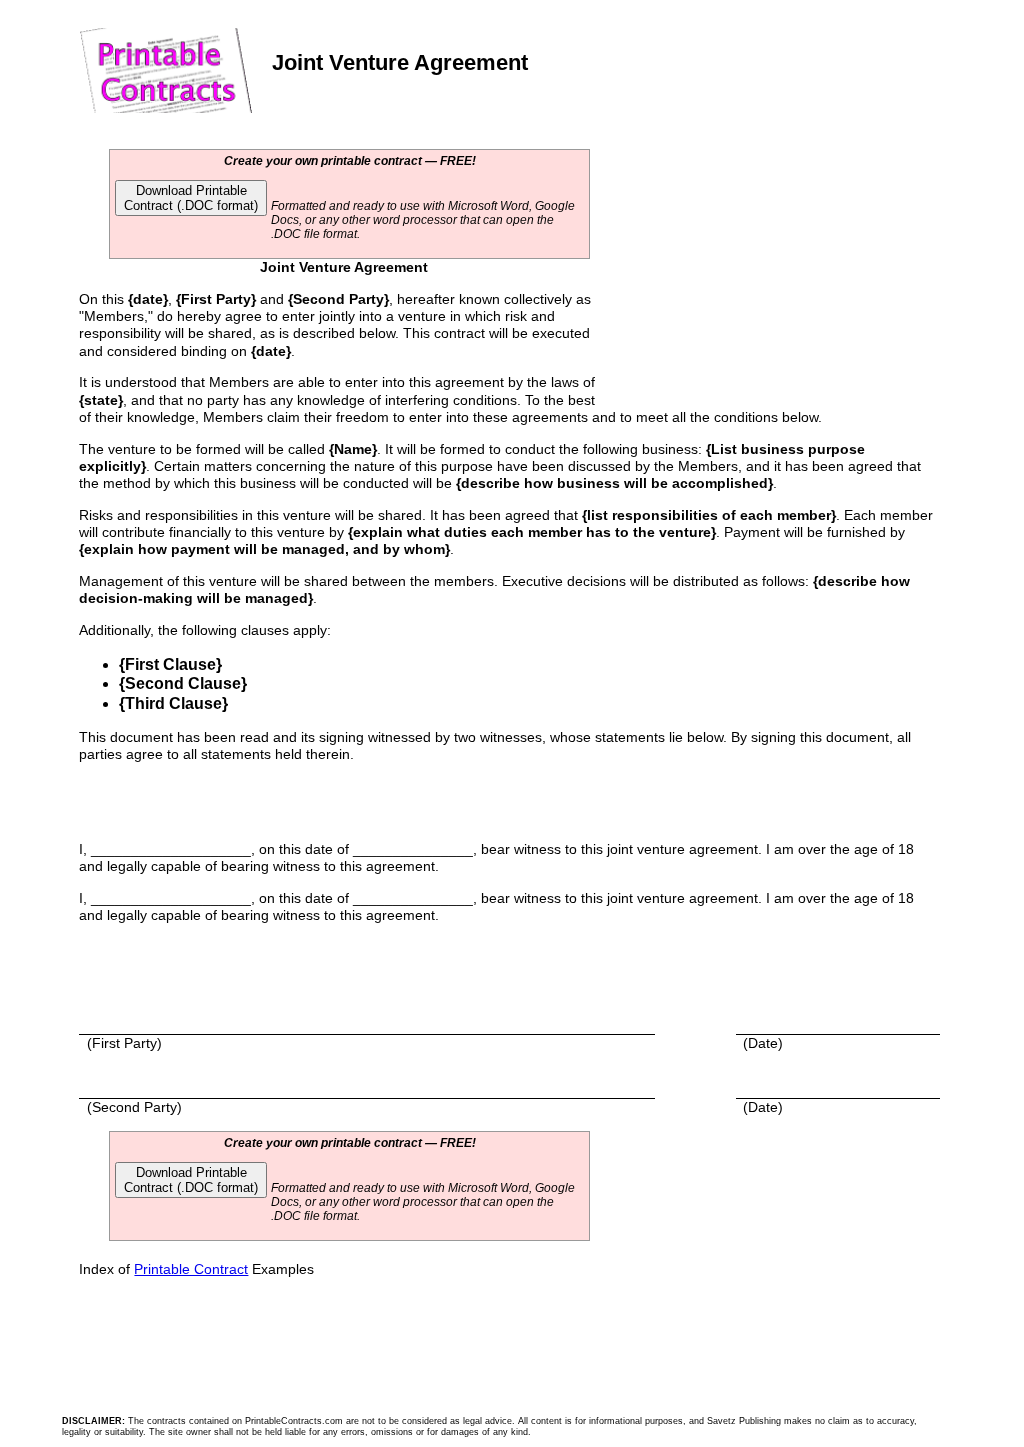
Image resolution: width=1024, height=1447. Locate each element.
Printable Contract (191, 1269)
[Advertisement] (758, 282)
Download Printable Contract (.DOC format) (191, 198)
